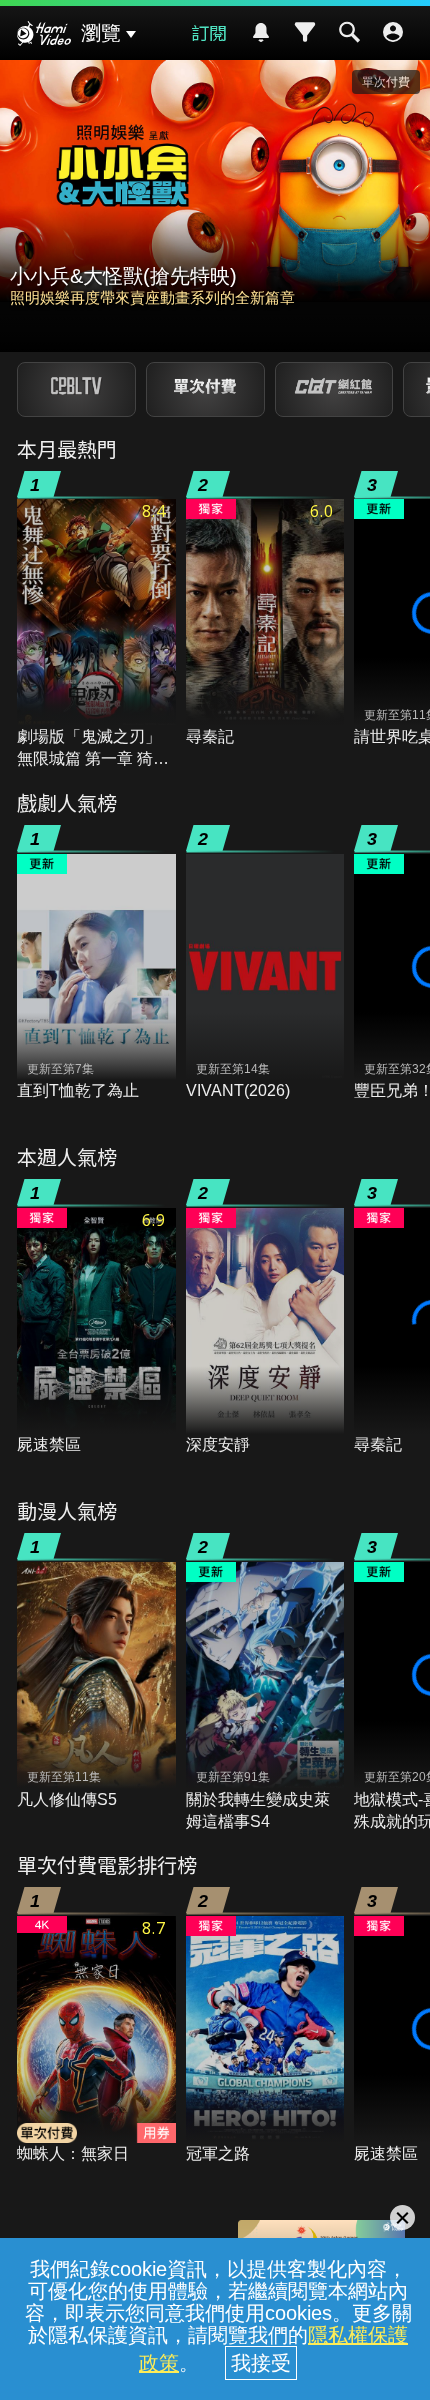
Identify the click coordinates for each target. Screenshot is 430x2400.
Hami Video (44, 36)
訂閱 (209, 32)
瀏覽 (101, 33)
